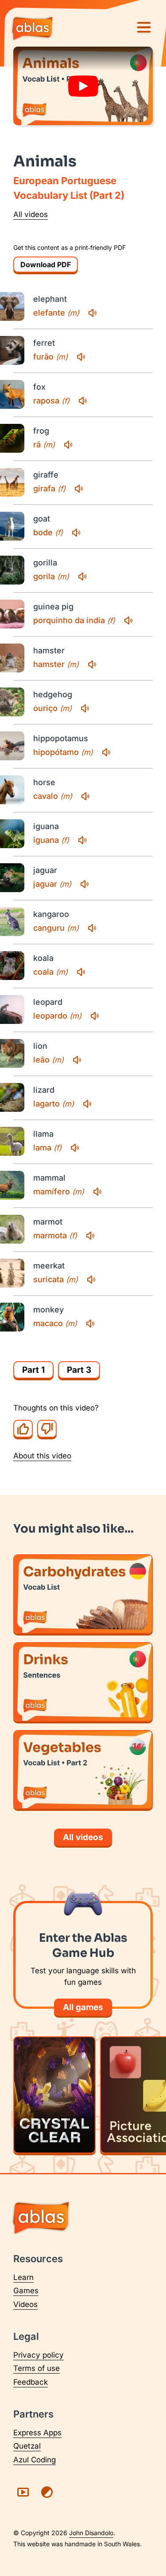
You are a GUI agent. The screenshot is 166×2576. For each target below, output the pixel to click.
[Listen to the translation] (93, 313)
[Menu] (144, 28)
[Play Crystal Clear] (54, 2095)
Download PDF (46, 265)
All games (83, 2007)
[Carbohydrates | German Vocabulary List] (83, 1594)
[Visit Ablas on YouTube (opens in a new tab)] (23, 2492)
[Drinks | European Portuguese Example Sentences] (83, 1682)
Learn (23, 2277)
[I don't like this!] (47, 1429)
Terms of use (37, 2368)
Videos (25, 2304)
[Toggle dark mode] (47, 2492)
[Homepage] (32, 29)
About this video (42, 1456)
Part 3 (79, 1370)
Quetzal (27, 2446)
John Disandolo (91, 2533)
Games (26, 2291)
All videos (31, 214)
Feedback (31, 2382)
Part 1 (33, 1370)
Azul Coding (35, 2460)
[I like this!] (23, 1429)
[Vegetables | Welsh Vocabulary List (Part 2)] (83, 1770)
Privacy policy (39, 2355)
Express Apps (37, 2433)
